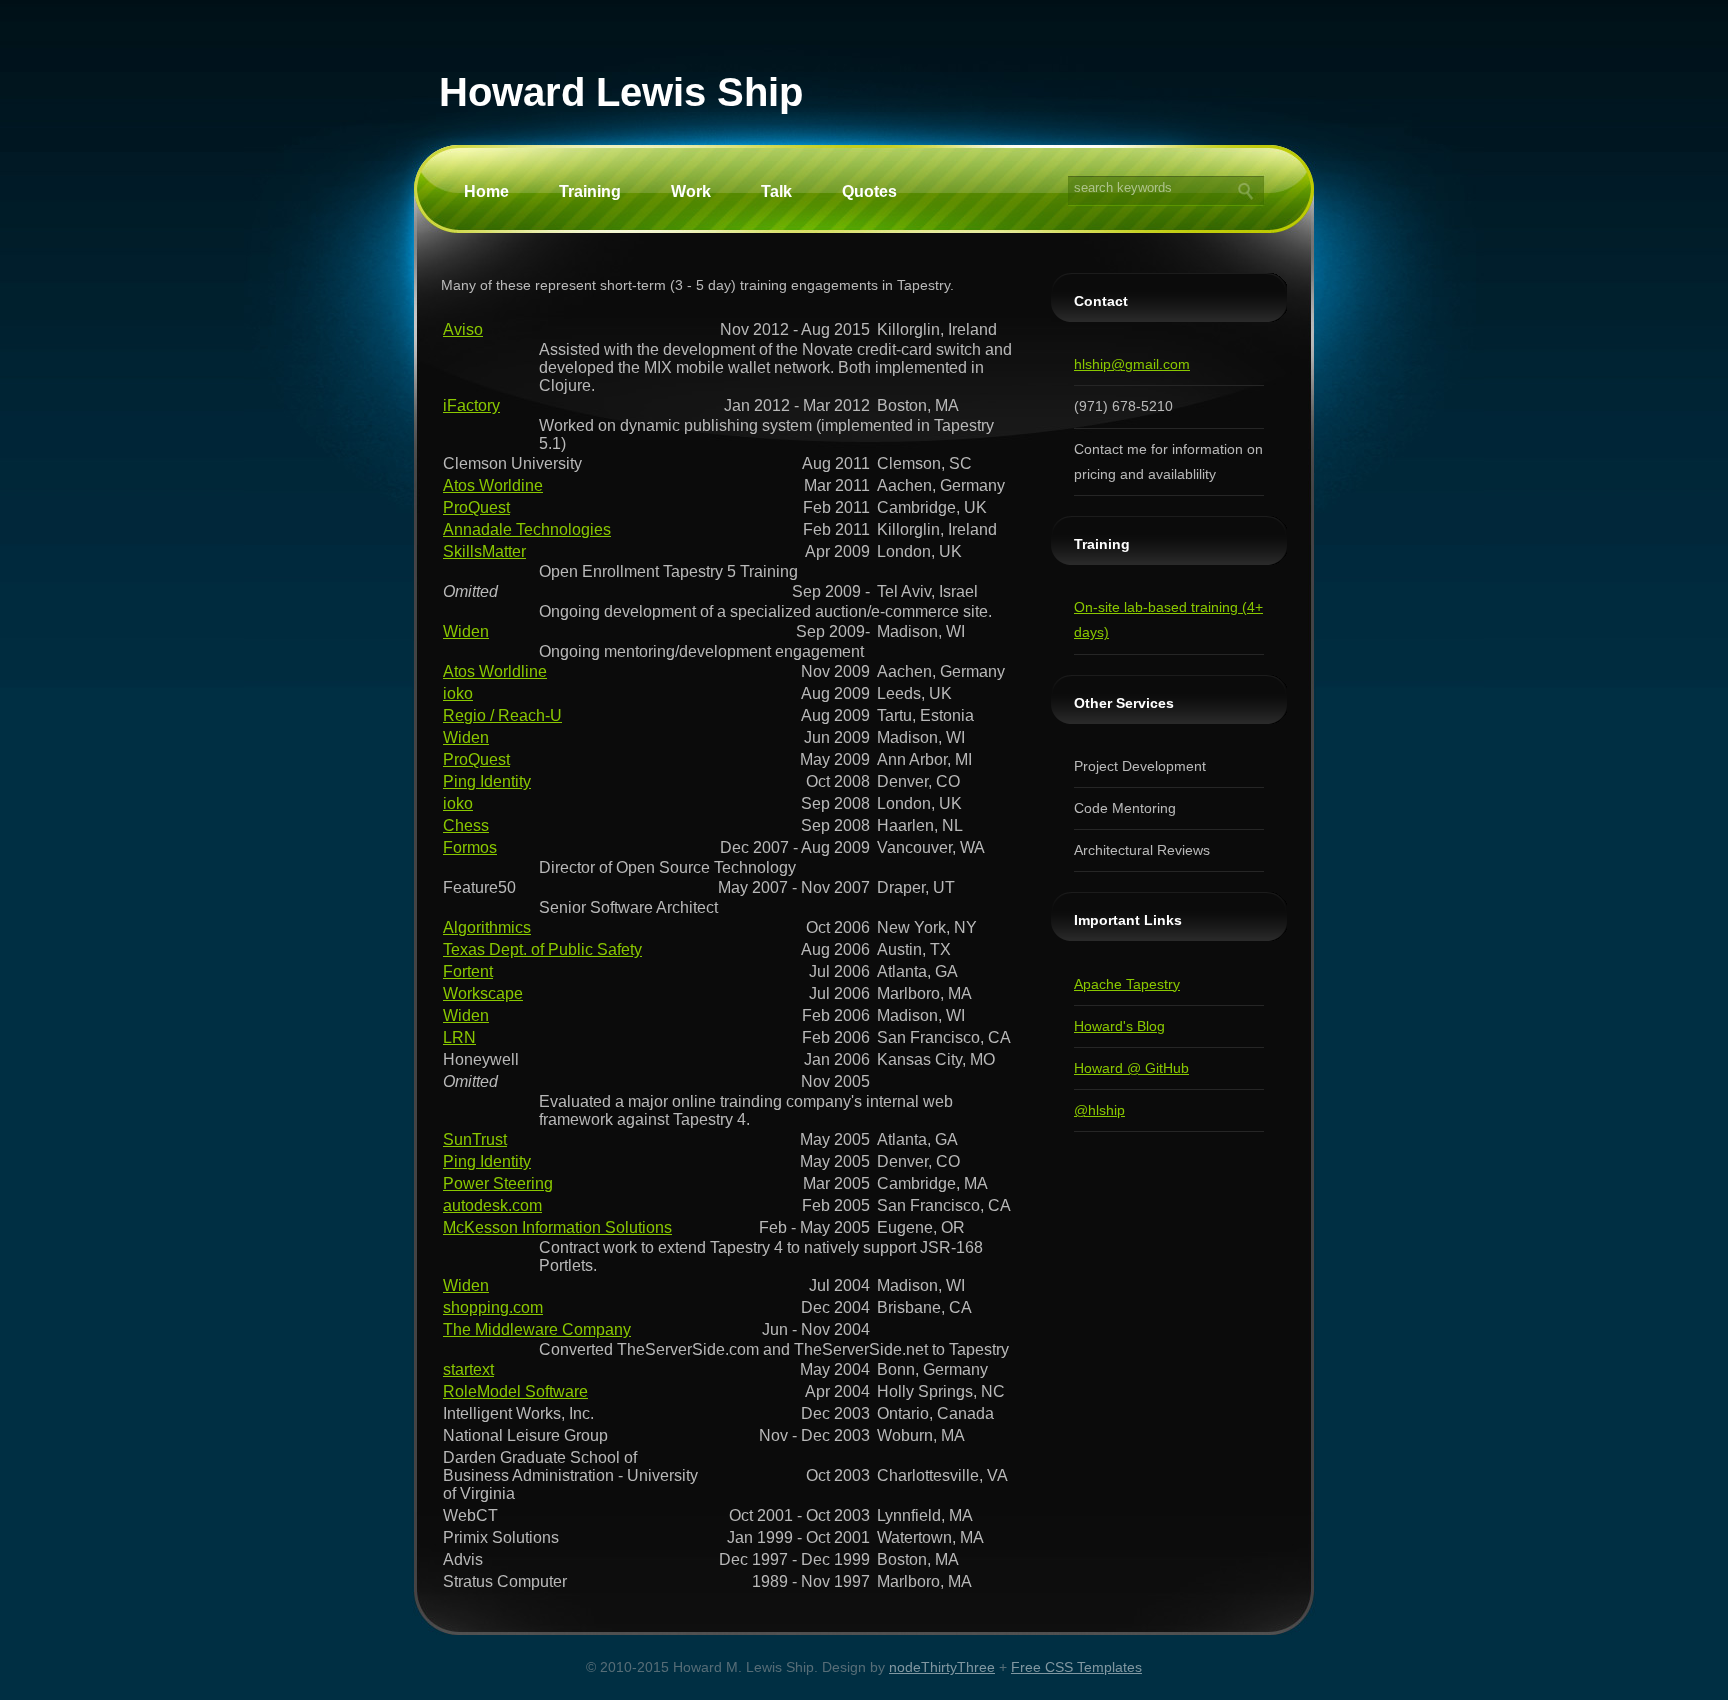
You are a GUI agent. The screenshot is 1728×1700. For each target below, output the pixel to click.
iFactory (471, 405)
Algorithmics (487, 927)
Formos (470, 847)
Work (691, 191)
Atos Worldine (493, 485)
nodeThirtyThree (942, 1667)
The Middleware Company (537, 1329)
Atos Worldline (495, 671)
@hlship (1099, 1110)
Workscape (483, 993)
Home (486, 191)
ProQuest (476, 507)
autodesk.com (492, 1205)
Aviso (463, 329)
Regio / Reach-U (502, 715)
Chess (466, 825)
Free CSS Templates (1076, 1667)
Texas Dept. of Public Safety (542, 949)
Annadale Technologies (527, 529)
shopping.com (493, 1307)
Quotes (869, 191)
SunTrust (475, 1139)
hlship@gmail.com (1132, 364)
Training (590, 191)
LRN (459, 1037)
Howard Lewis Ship (621, 92)
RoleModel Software (515, 1391)
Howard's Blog (1119, 1026)
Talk (776, 191)
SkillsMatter (484, 551)
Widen (466, 631)
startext (468, 1369)
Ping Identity (487, 781)
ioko (458, 693)
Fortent (468, 971)
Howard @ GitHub (1131, 1068)
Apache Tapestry (1127, 984)
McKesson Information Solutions (557, 1227)
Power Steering (498, 1183)
